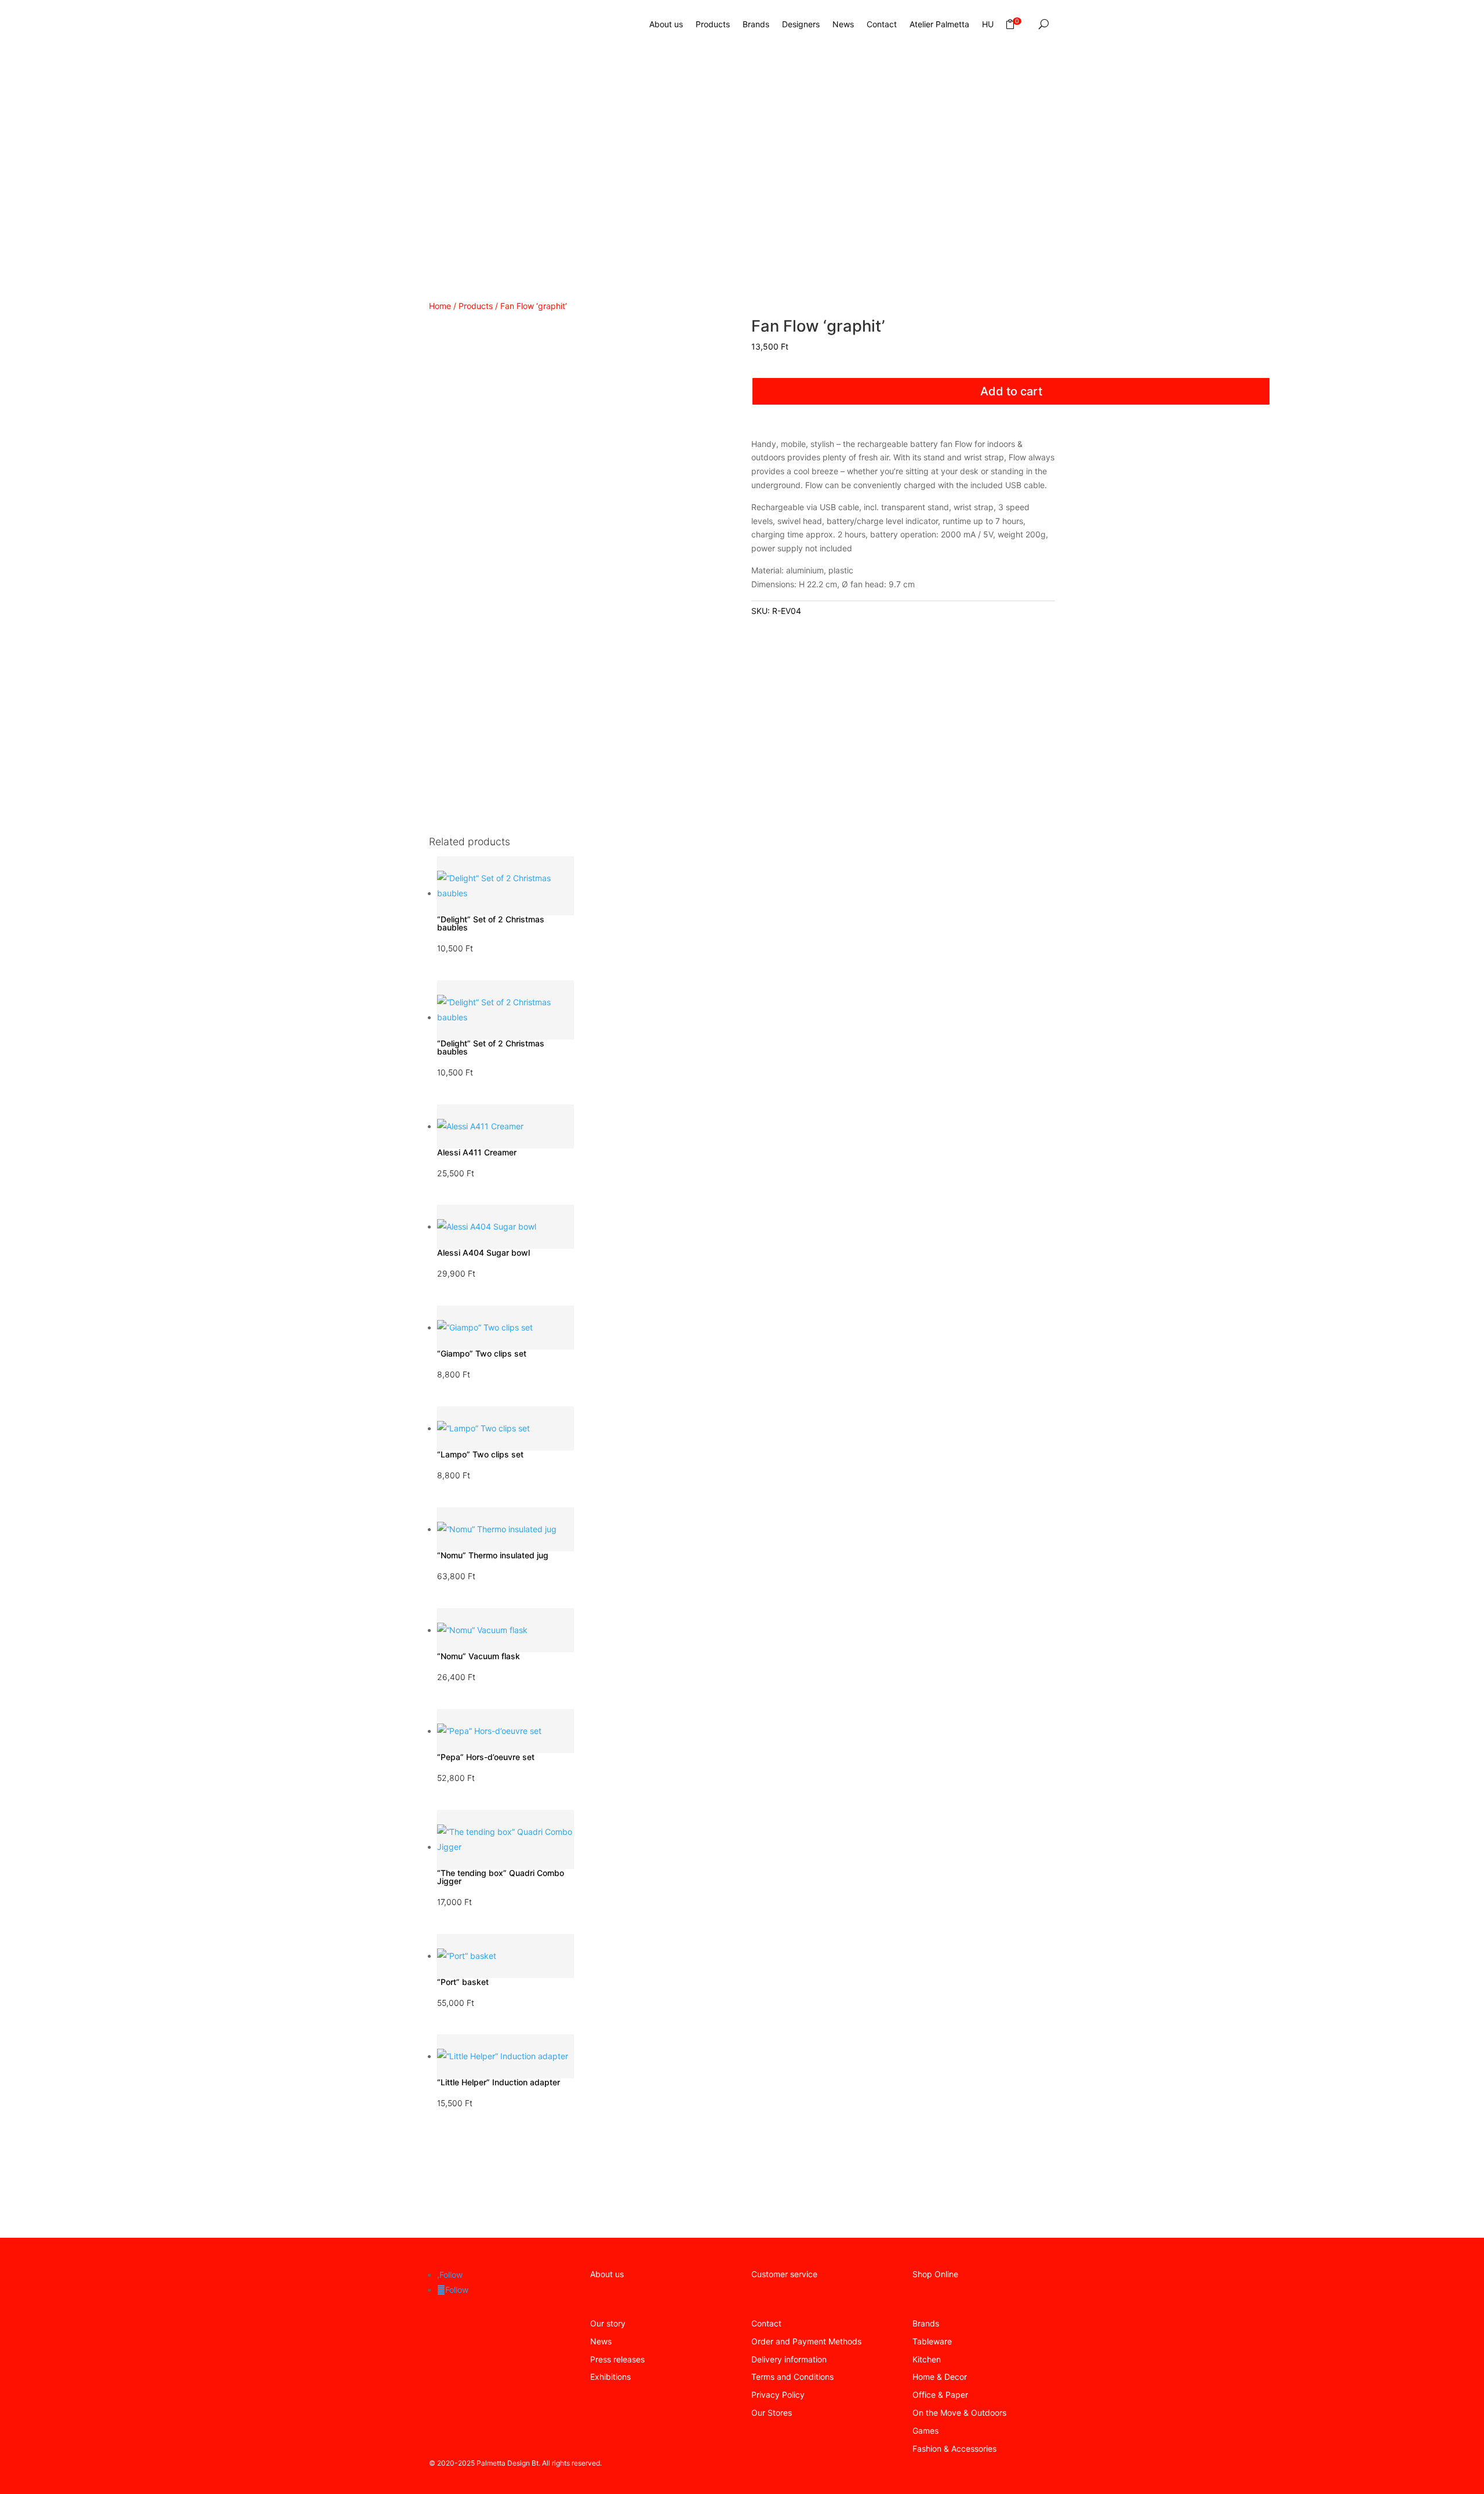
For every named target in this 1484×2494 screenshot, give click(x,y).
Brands (756, 24)
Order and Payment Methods (806, 2341)
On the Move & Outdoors (959, 2413)
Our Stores (772, 2413)
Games (925, 2431)
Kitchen (927, 2359)
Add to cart (1011, 391)
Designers (801, 24)
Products (713, 24)
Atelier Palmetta (939, 24)
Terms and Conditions (792, 2377)
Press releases (617, 2359)
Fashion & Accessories (954, 2448)
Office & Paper (940, 2395)
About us (666, 24)
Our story (608, 2323)
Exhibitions (610, 2377)
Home (440, 306)
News (843, 24)
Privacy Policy (778, 2395)
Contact (882, 24)
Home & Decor (940, 2377)
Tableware (932, 2341)
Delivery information (789, 2359)
